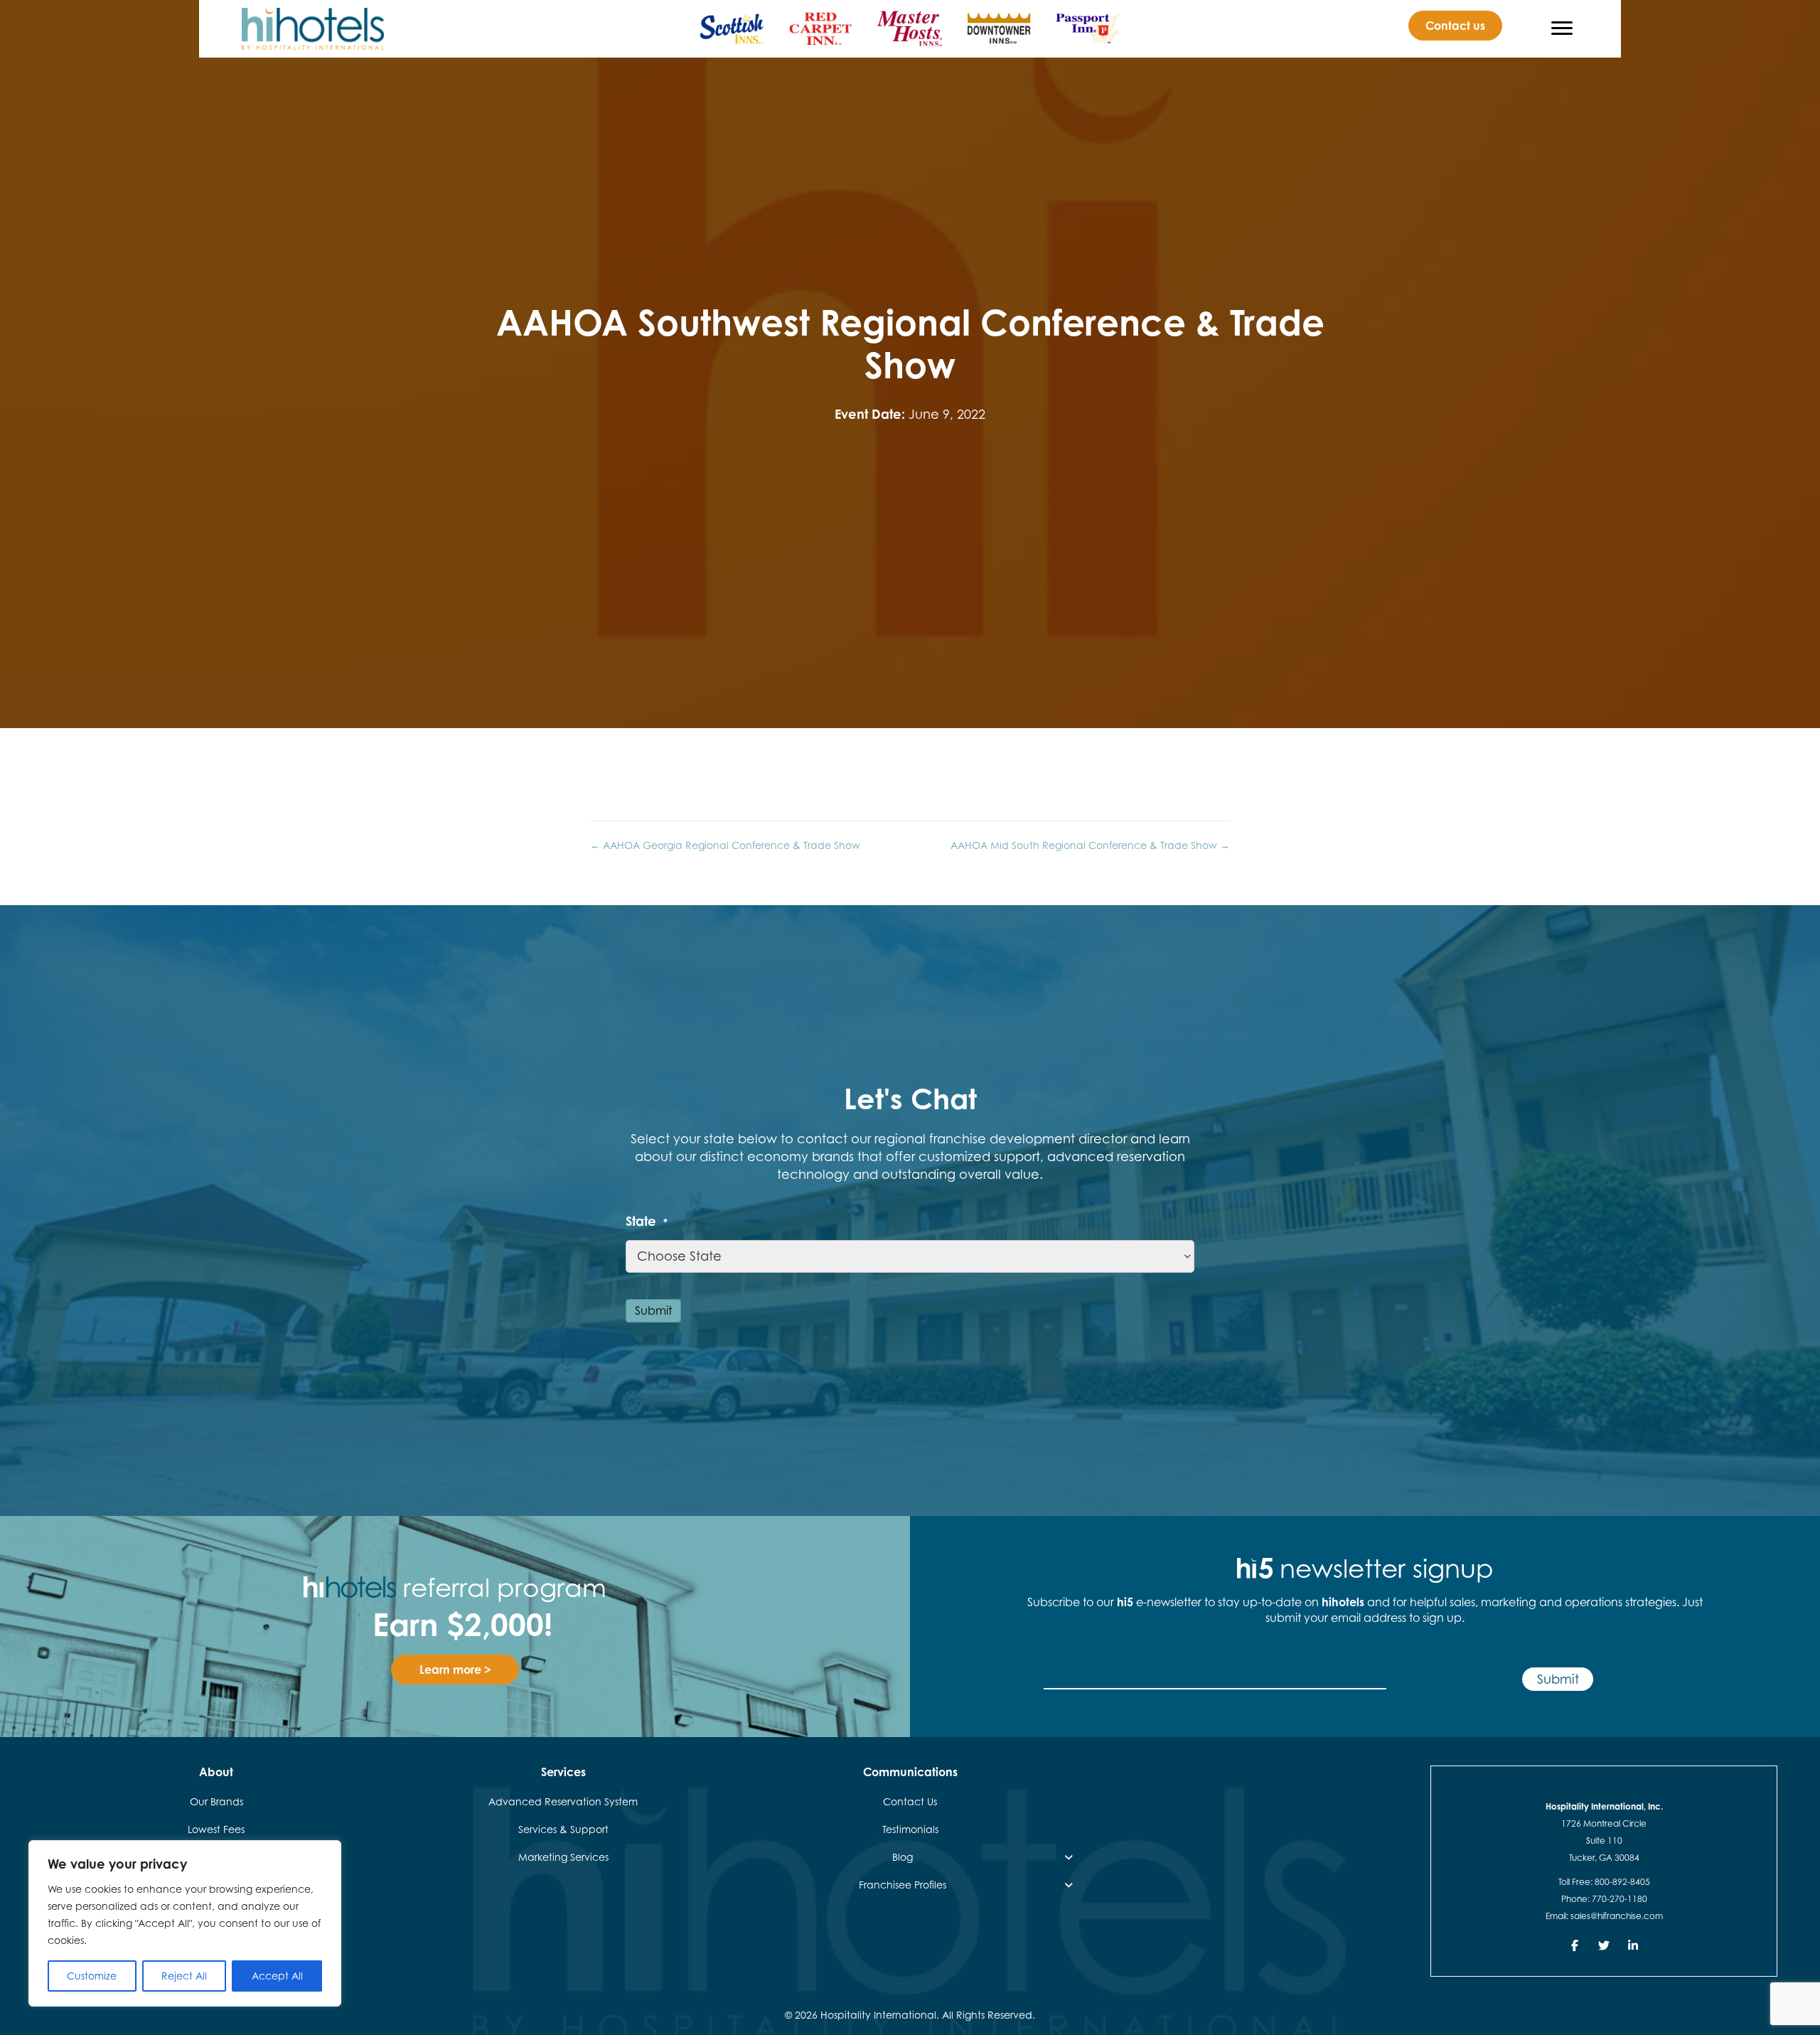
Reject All (184, 1976)
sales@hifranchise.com (1617, 1916)
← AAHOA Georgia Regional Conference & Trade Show (725, 845)
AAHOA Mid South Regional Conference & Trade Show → (1090, 845)
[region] (185, 1923)
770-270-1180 (1620, 1899)
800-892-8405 (1622, 1882)
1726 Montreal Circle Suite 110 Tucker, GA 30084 (1604, 1841)
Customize (92, 1976)
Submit (653, 1310)
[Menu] (1562, 28)
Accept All (277, 1976)
